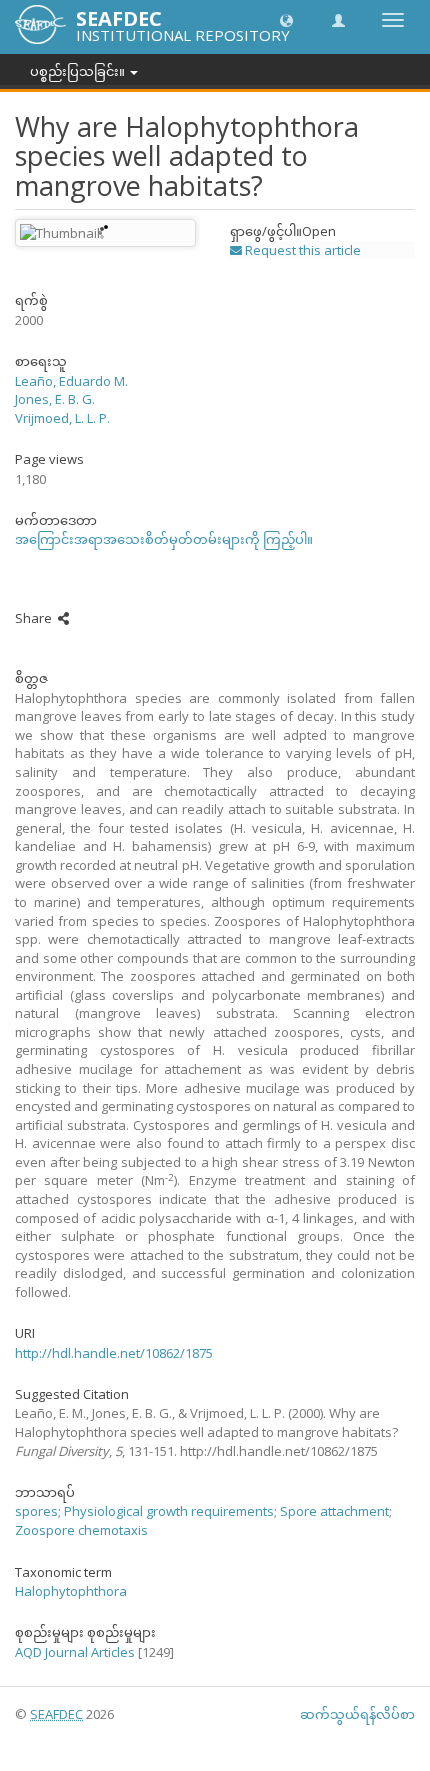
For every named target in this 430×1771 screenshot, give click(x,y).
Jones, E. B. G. (55, 399)
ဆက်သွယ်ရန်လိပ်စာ (357, 1714)
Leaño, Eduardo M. (71, 381)
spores (36, 1511)
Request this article (301, 250)
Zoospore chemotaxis (81, 1530)
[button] (286, 19)
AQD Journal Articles (75, 1652)
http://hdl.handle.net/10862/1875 (114, 1353)
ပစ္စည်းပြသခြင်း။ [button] (79, 71)
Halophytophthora (71, 1591)
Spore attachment (334, 1511)
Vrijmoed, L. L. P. (62, 418)
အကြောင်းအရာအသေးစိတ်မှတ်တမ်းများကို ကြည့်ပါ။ (164, 539)
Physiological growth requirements (169, 1511)
